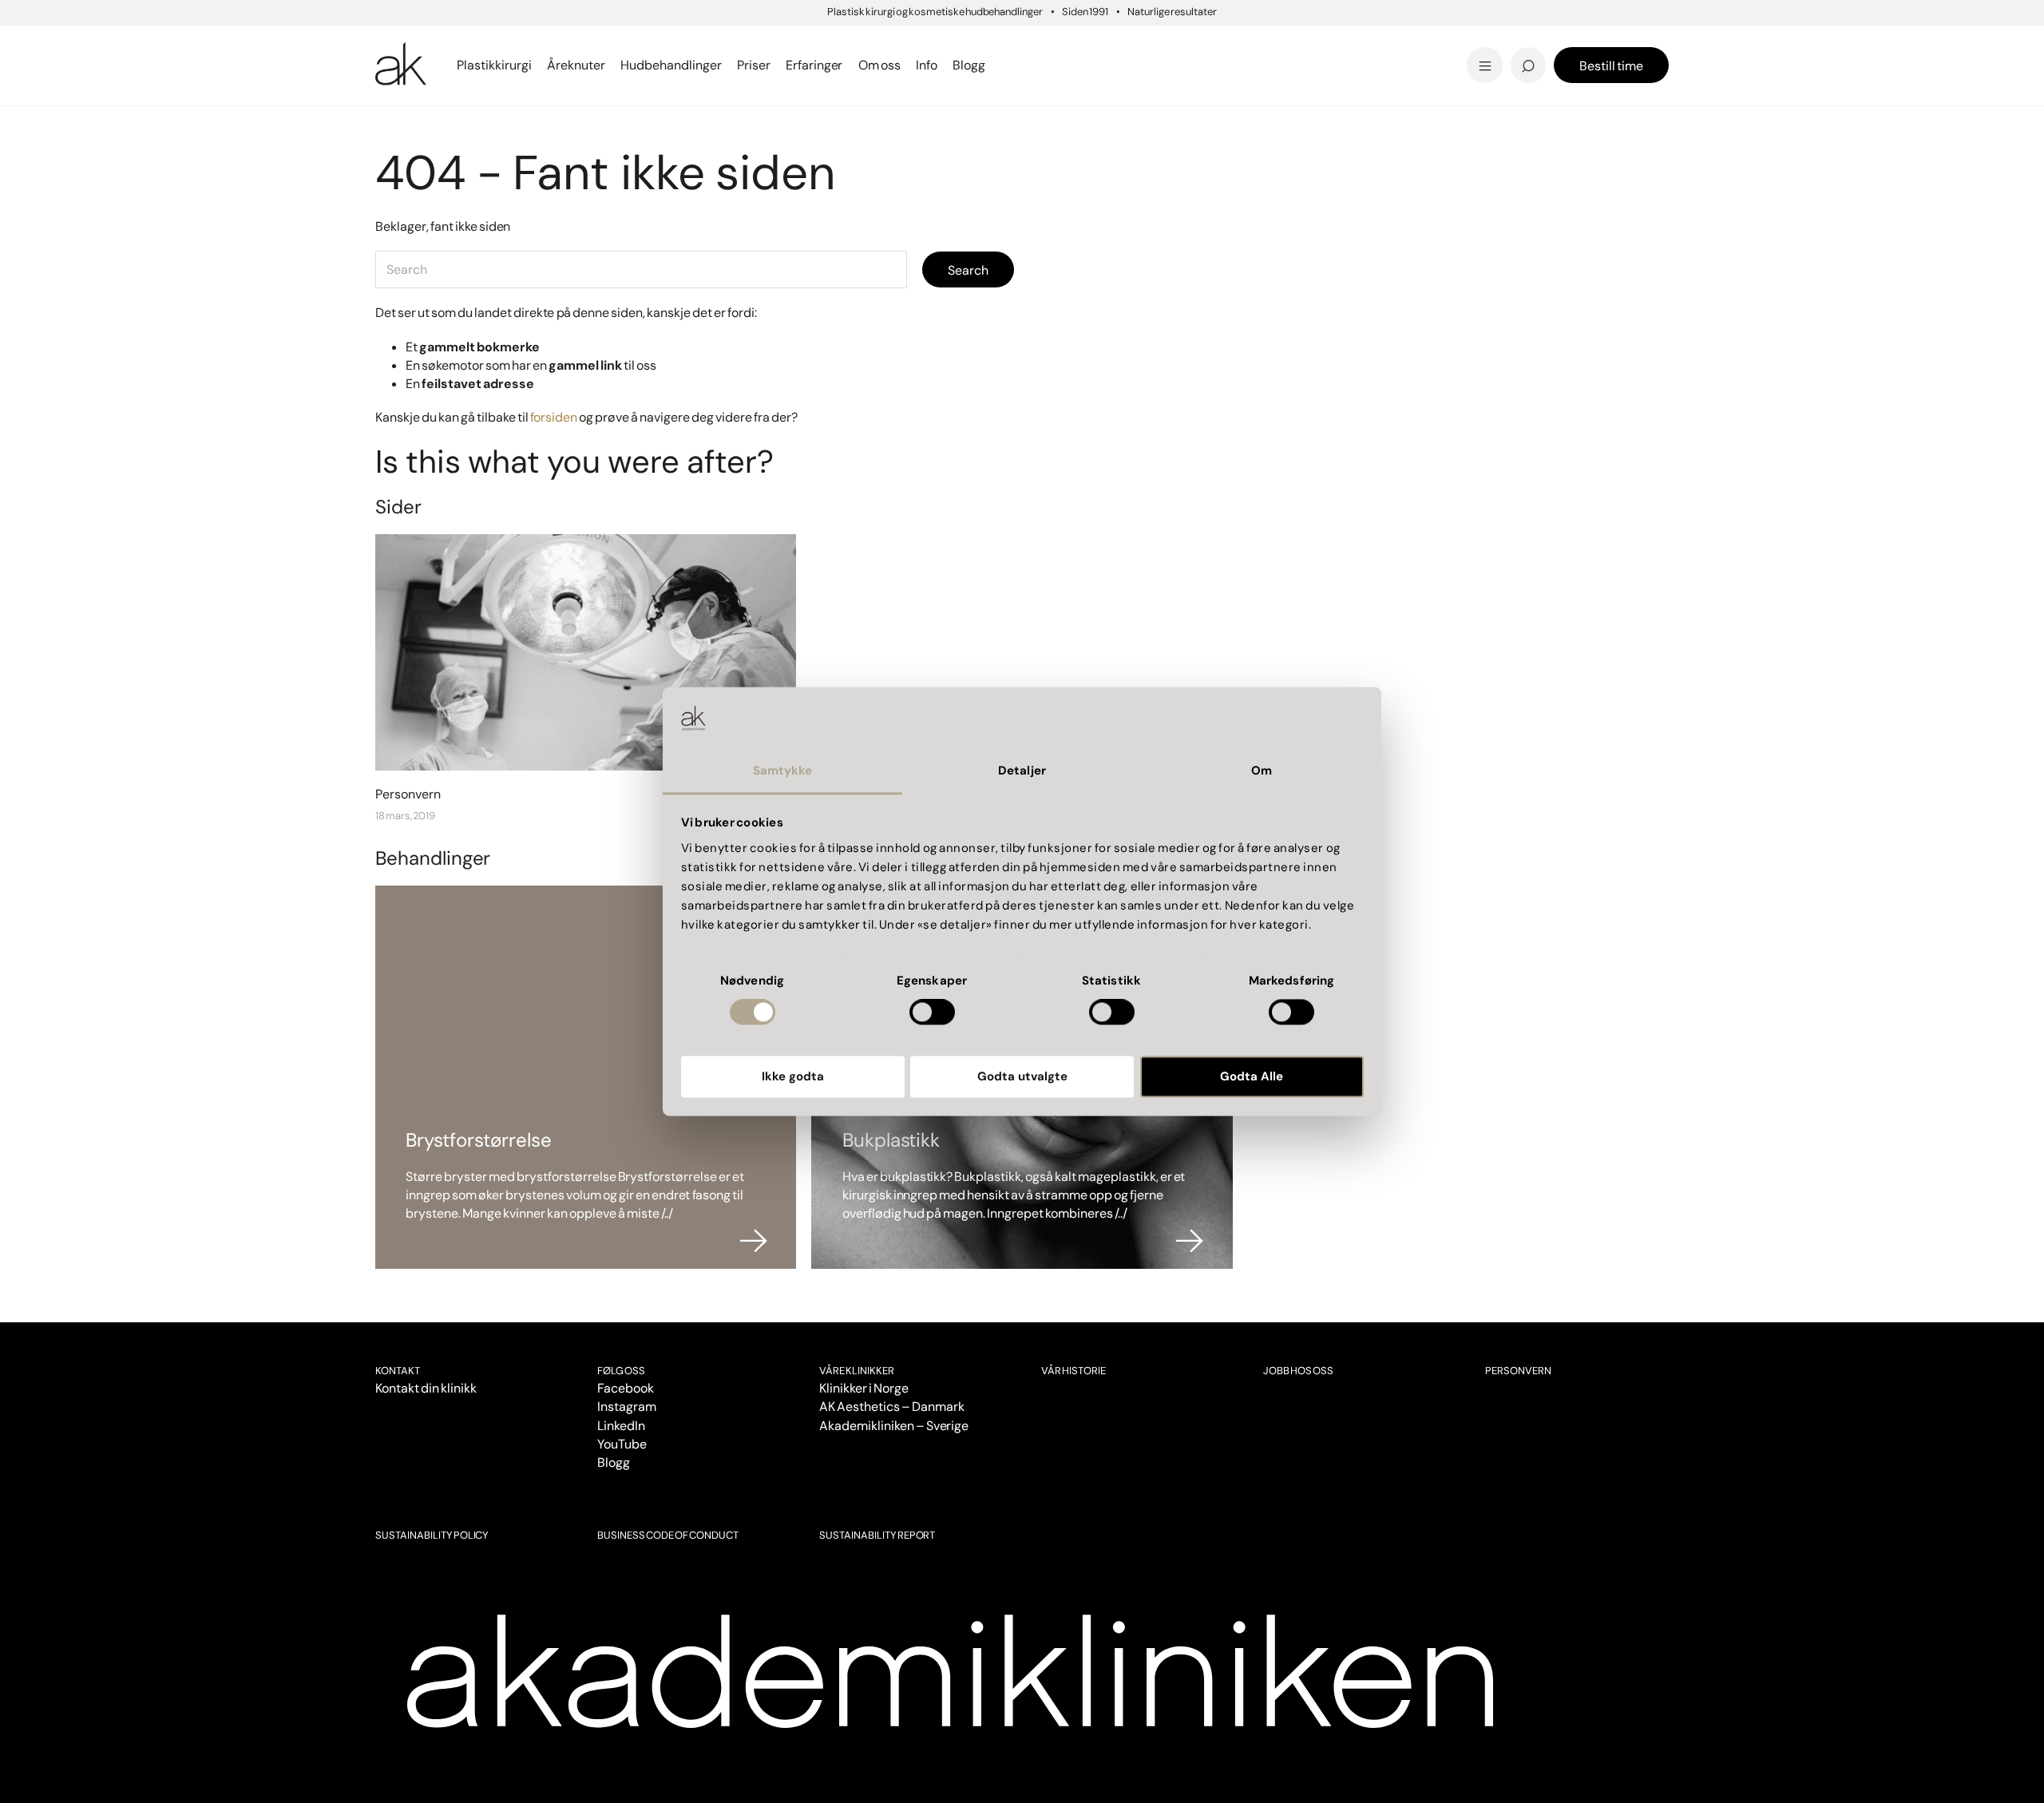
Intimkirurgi (1416, 42)
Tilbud (1393, 43)
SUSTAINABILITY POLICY (432, 1535)
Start (387, 127)
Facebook (626, 1388)
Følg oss (621, 1371)
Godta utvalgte (1022, 1076)
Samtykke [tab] (783, 771)
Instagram (627, 1407)
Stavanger (1081, 43)
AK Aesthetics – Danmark (892, 1407)
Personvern (1518, 1371)
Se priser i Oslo (426, 65)
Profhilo (402, 42)
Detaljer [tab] (1022, 771)
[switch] (932, 1012)
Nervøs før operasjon (447, 65)
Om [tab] (1262, 771)
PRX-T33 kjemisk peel (1127, 42)
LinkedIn (621, 1426)
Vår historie (1073, 1371)
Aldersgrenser (1087, 52)
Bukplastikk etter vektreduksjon (1163, 65)
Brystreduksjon (428, 42)
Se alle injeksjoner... (440, 65)
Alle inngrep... (1098, 42)
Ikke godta (793, 1076)
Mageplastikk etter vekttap (1131, 47)
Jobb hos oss (1298, 1371)
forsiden (554, 417)
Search (968, 270)
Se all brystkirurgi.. (438, 65)
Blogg (614, 1462)
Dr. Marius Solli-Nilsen (1450, 42)
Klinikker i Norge (864, 1388)
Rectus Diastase (1109, 42)
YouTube (622, 1444)
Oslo (389, 43)
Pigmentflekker (1428, 42)
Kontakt (398, 1371)
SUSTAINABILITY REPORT (877, 1535)
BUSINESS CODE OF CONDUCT (667, 1535)
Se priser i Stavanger (1123, 65)
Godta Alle (1252, 1076)
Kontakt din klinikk (426, 1388)
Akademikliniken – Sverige (894, 1426)
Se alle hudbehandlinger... (1139, 65)
